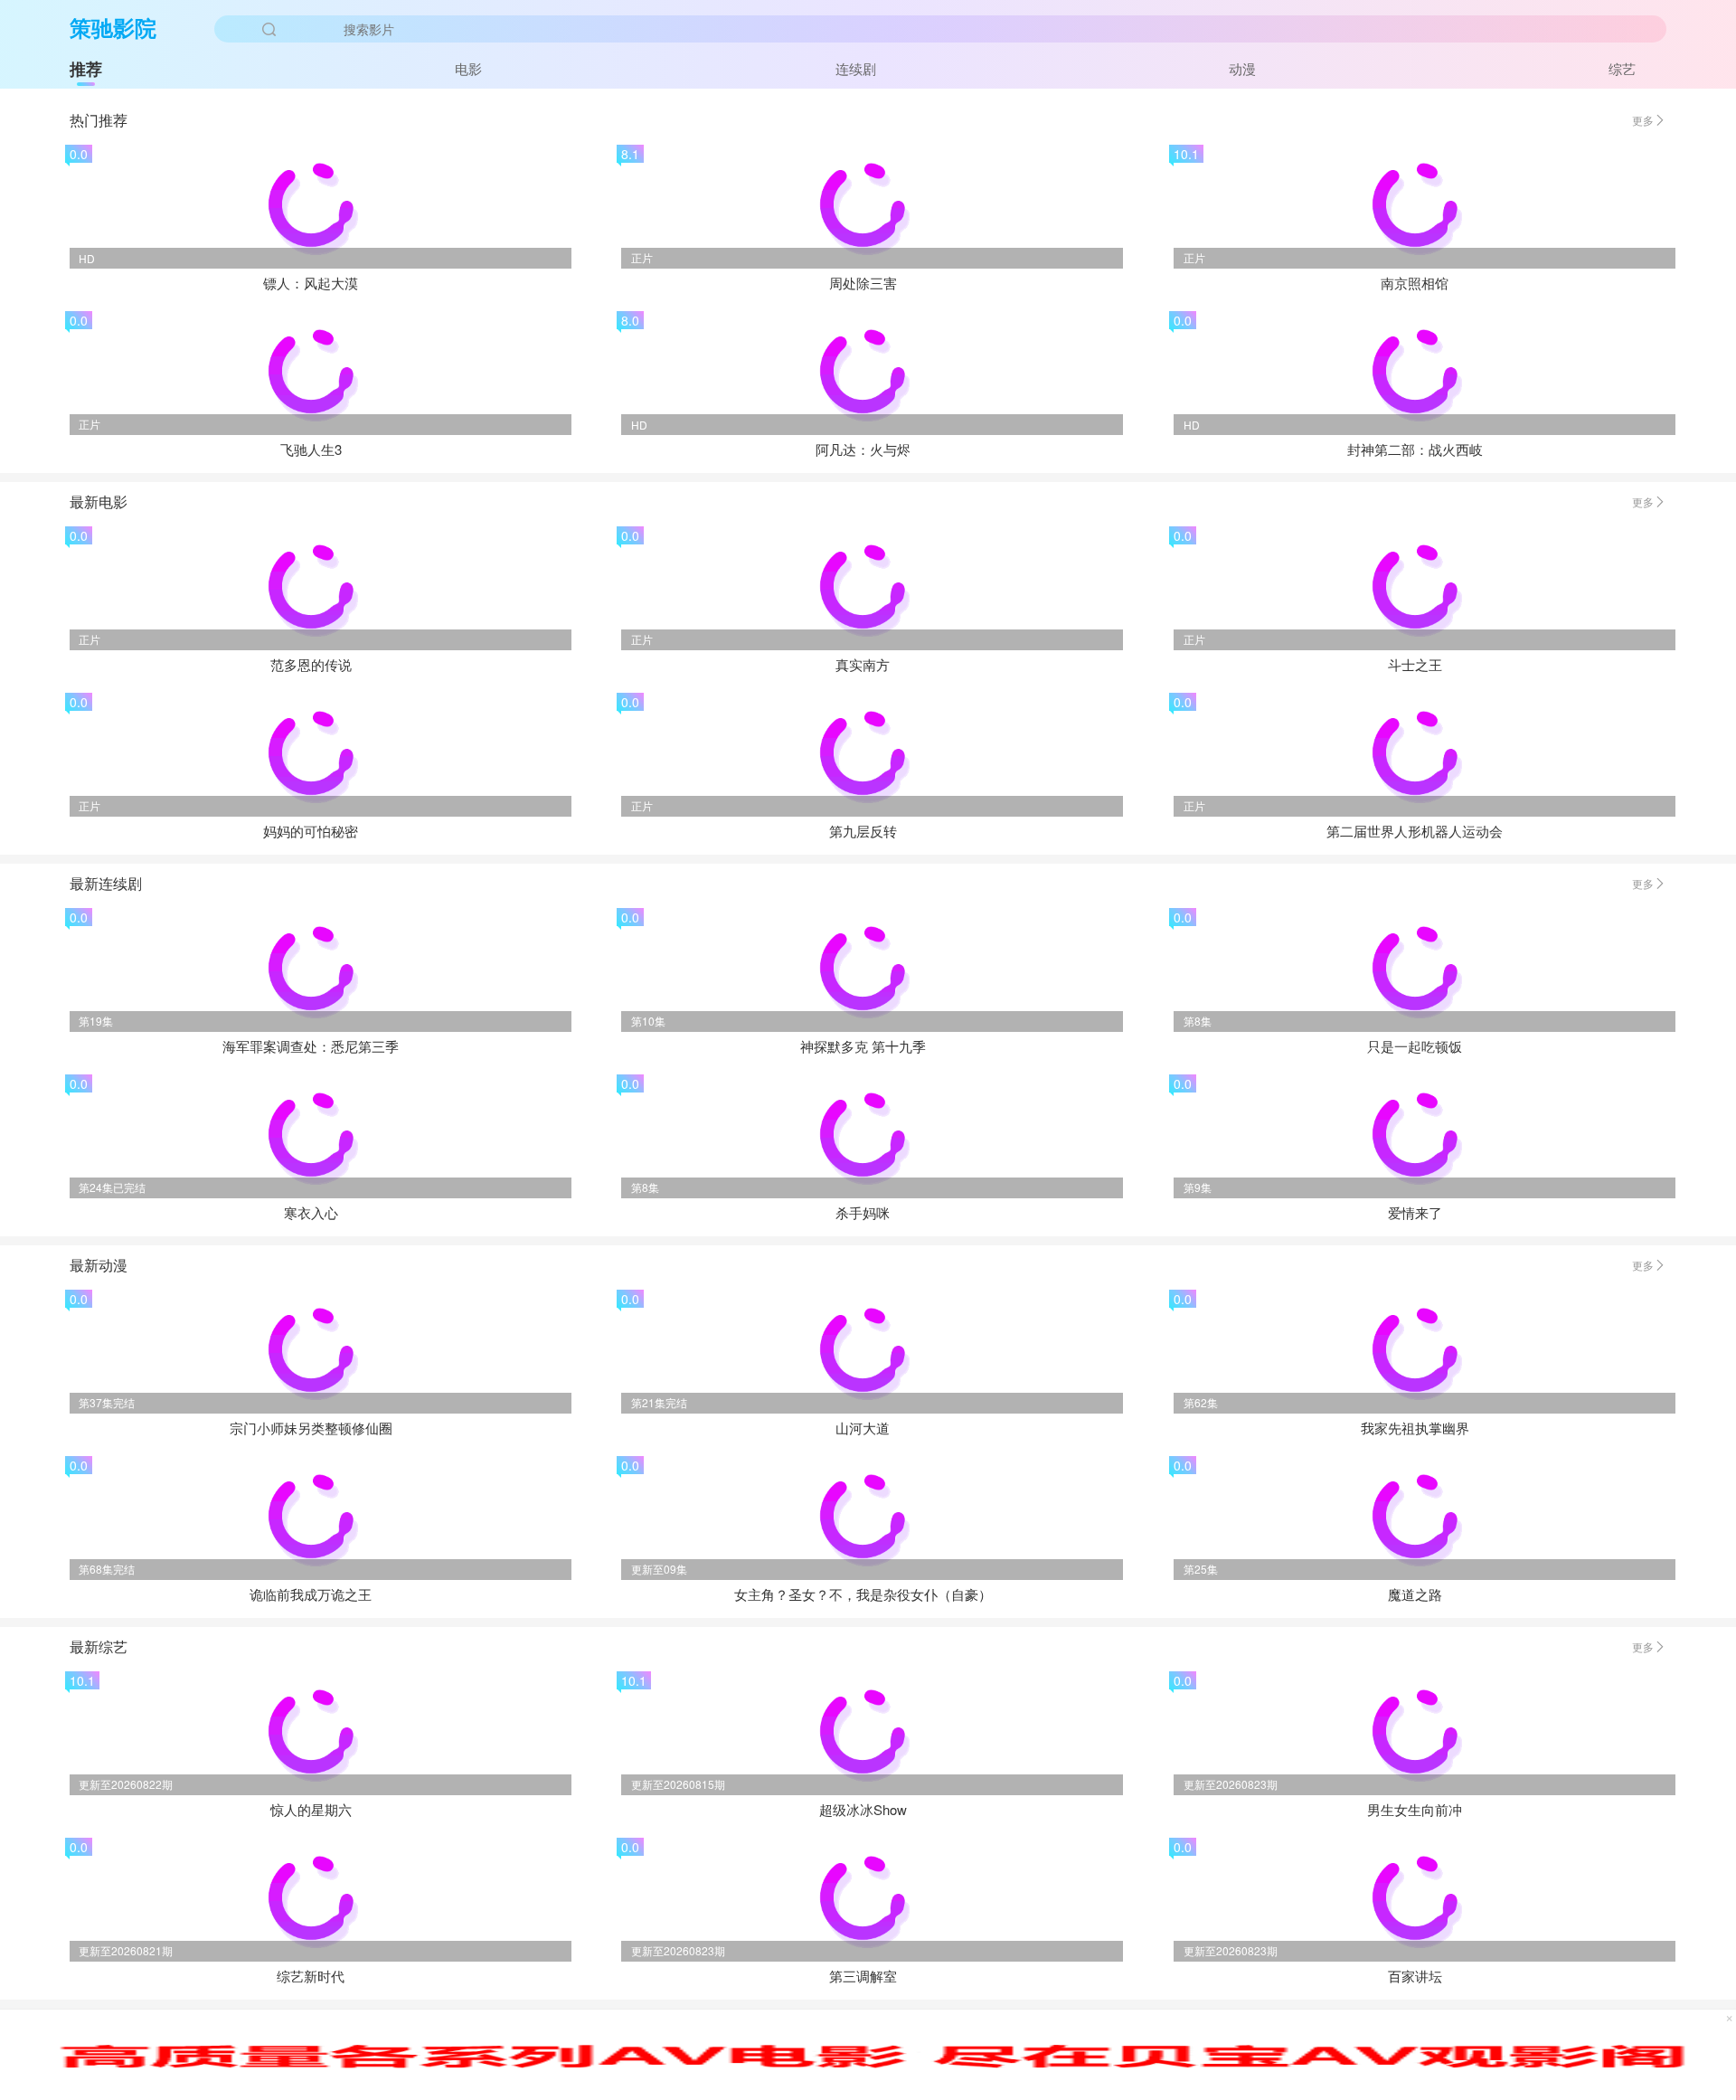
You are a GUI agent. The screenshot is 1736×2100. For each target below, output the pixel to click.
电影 (468, 68)
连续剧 (856, 68)
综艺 (1622, 68)
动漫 (1242, 68)
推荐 (86, 69)
